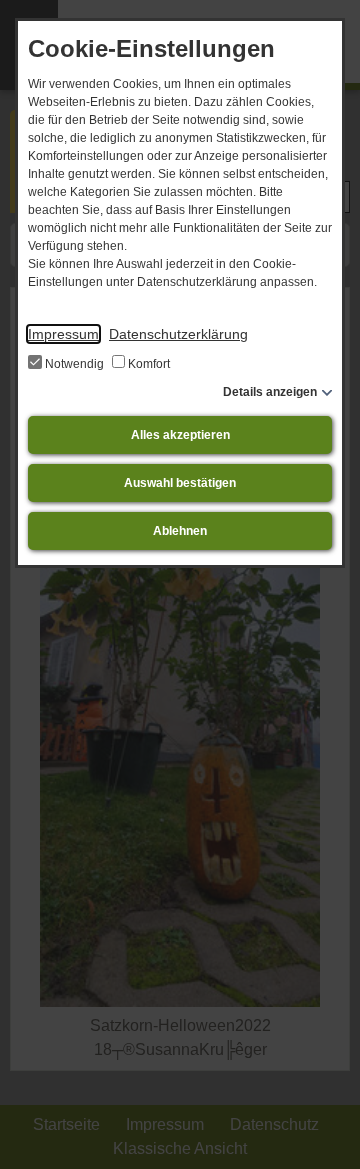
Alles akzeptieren (180, 435)
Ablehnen (180, 531)
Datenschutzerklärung (178, 334)
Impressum (63, 334)
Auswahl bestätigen (180, 483)
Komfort (147, 364)
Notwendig (74, 364)
